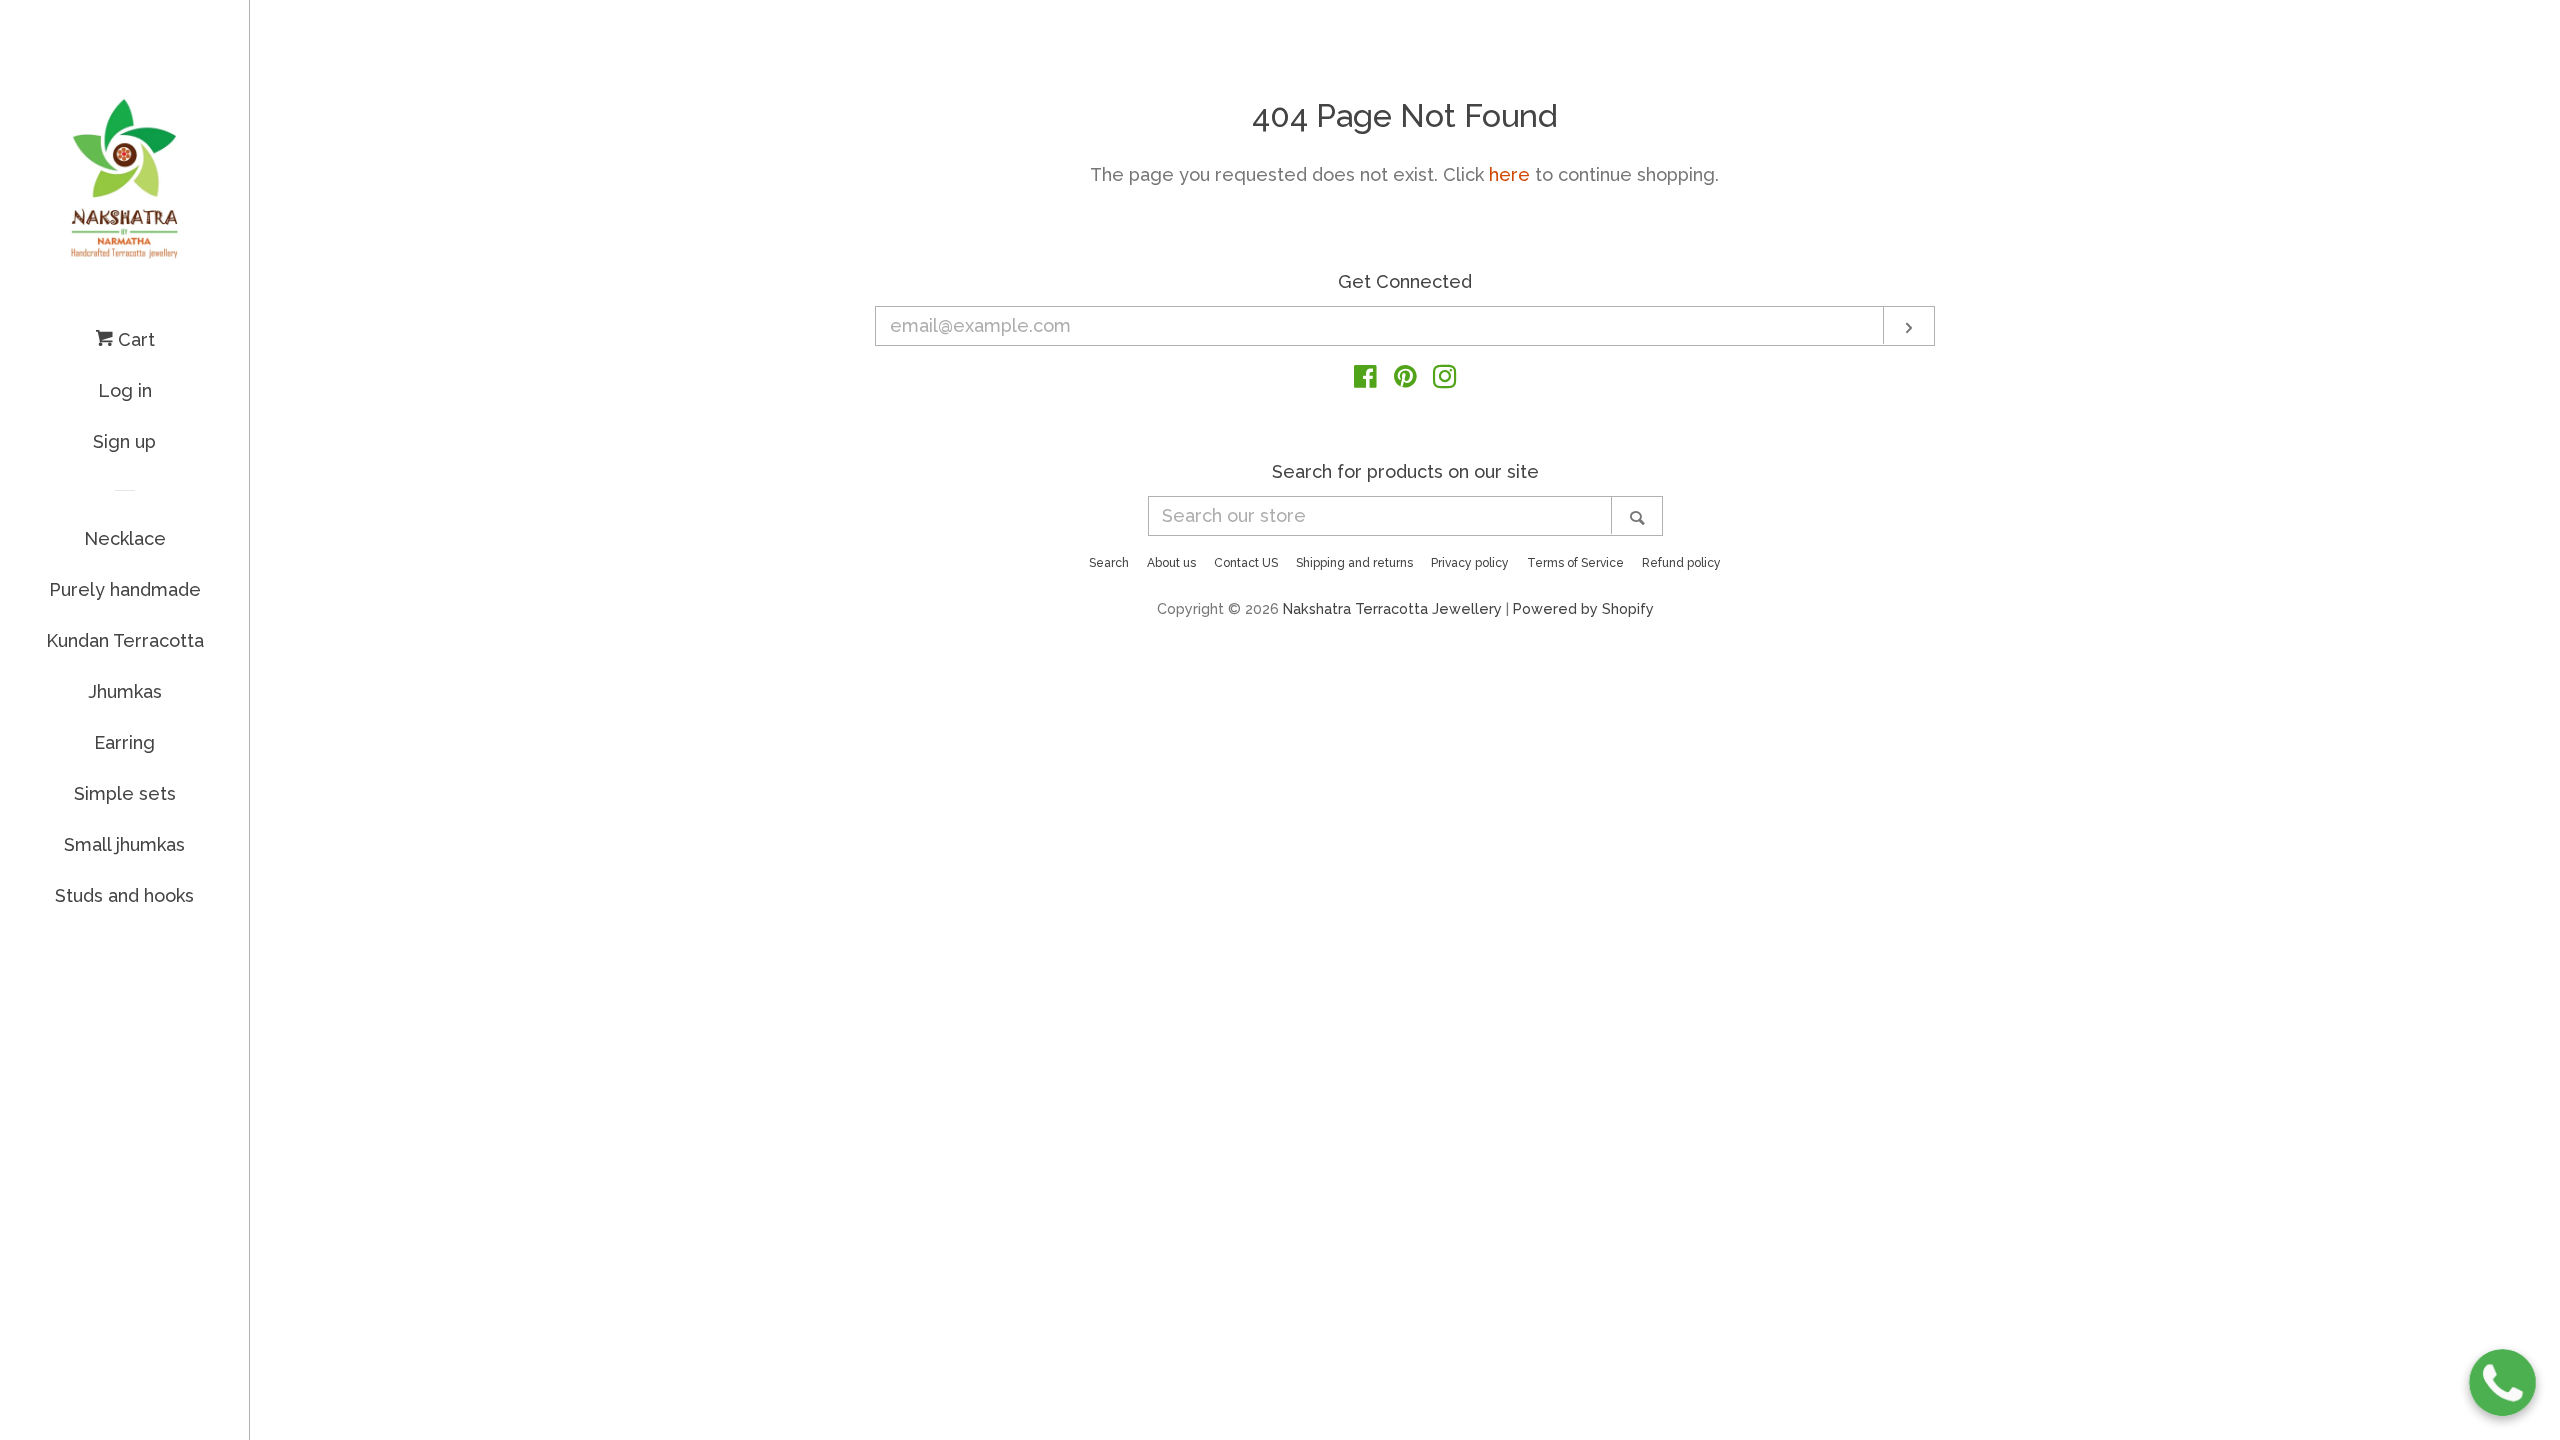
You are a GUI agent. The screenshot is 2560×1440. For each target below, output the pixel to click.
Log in (125, 390)
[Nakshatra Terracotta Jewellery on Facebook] (1365, 379)
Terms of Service (1575, 563)
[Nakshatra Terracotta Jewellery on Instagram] (1445, 379)
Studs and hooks (124, 895)
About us (1171, 563)
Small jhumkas (124, 844)
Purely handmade (125, 589)
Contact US (1246, 563)
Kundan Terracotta (125, 640)
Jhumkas (125, 691)
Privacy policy (1470, 563)
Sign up (124, 441)
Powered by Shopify (1583, 608)
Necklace (125, 538)
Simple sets (125, 793)
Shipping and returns (1354, 563)
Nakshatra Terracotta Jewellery (1392, 608)
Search (1109, 563)
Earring (124, 742)
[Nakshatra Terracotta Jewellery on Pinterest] (1405, 379)
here (1509, 174)
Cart (134, 339)
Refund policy (1681, 563)
